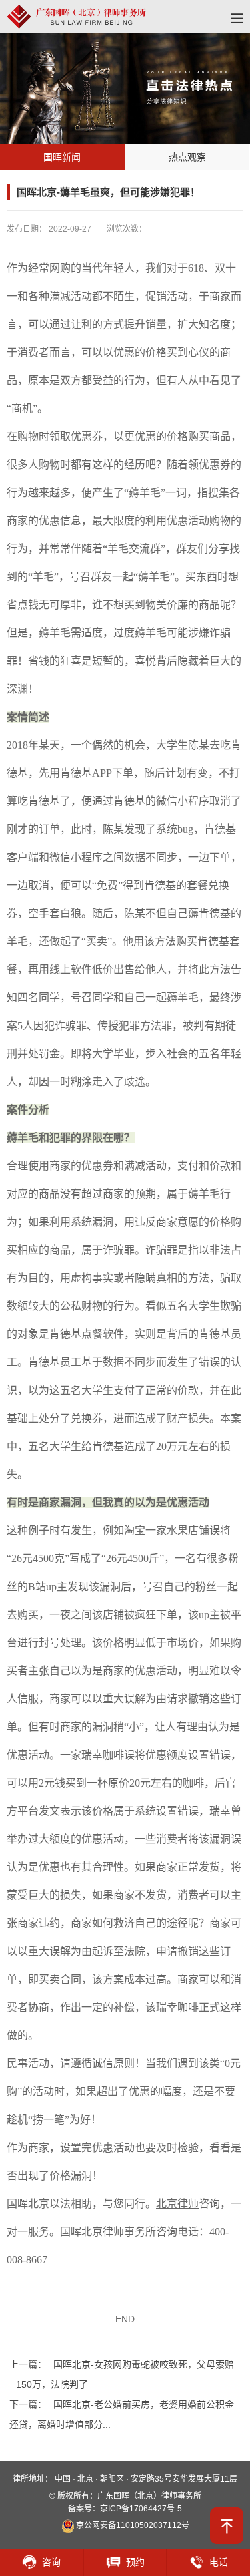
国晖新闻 (62, 157)
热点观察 (187, 157)
